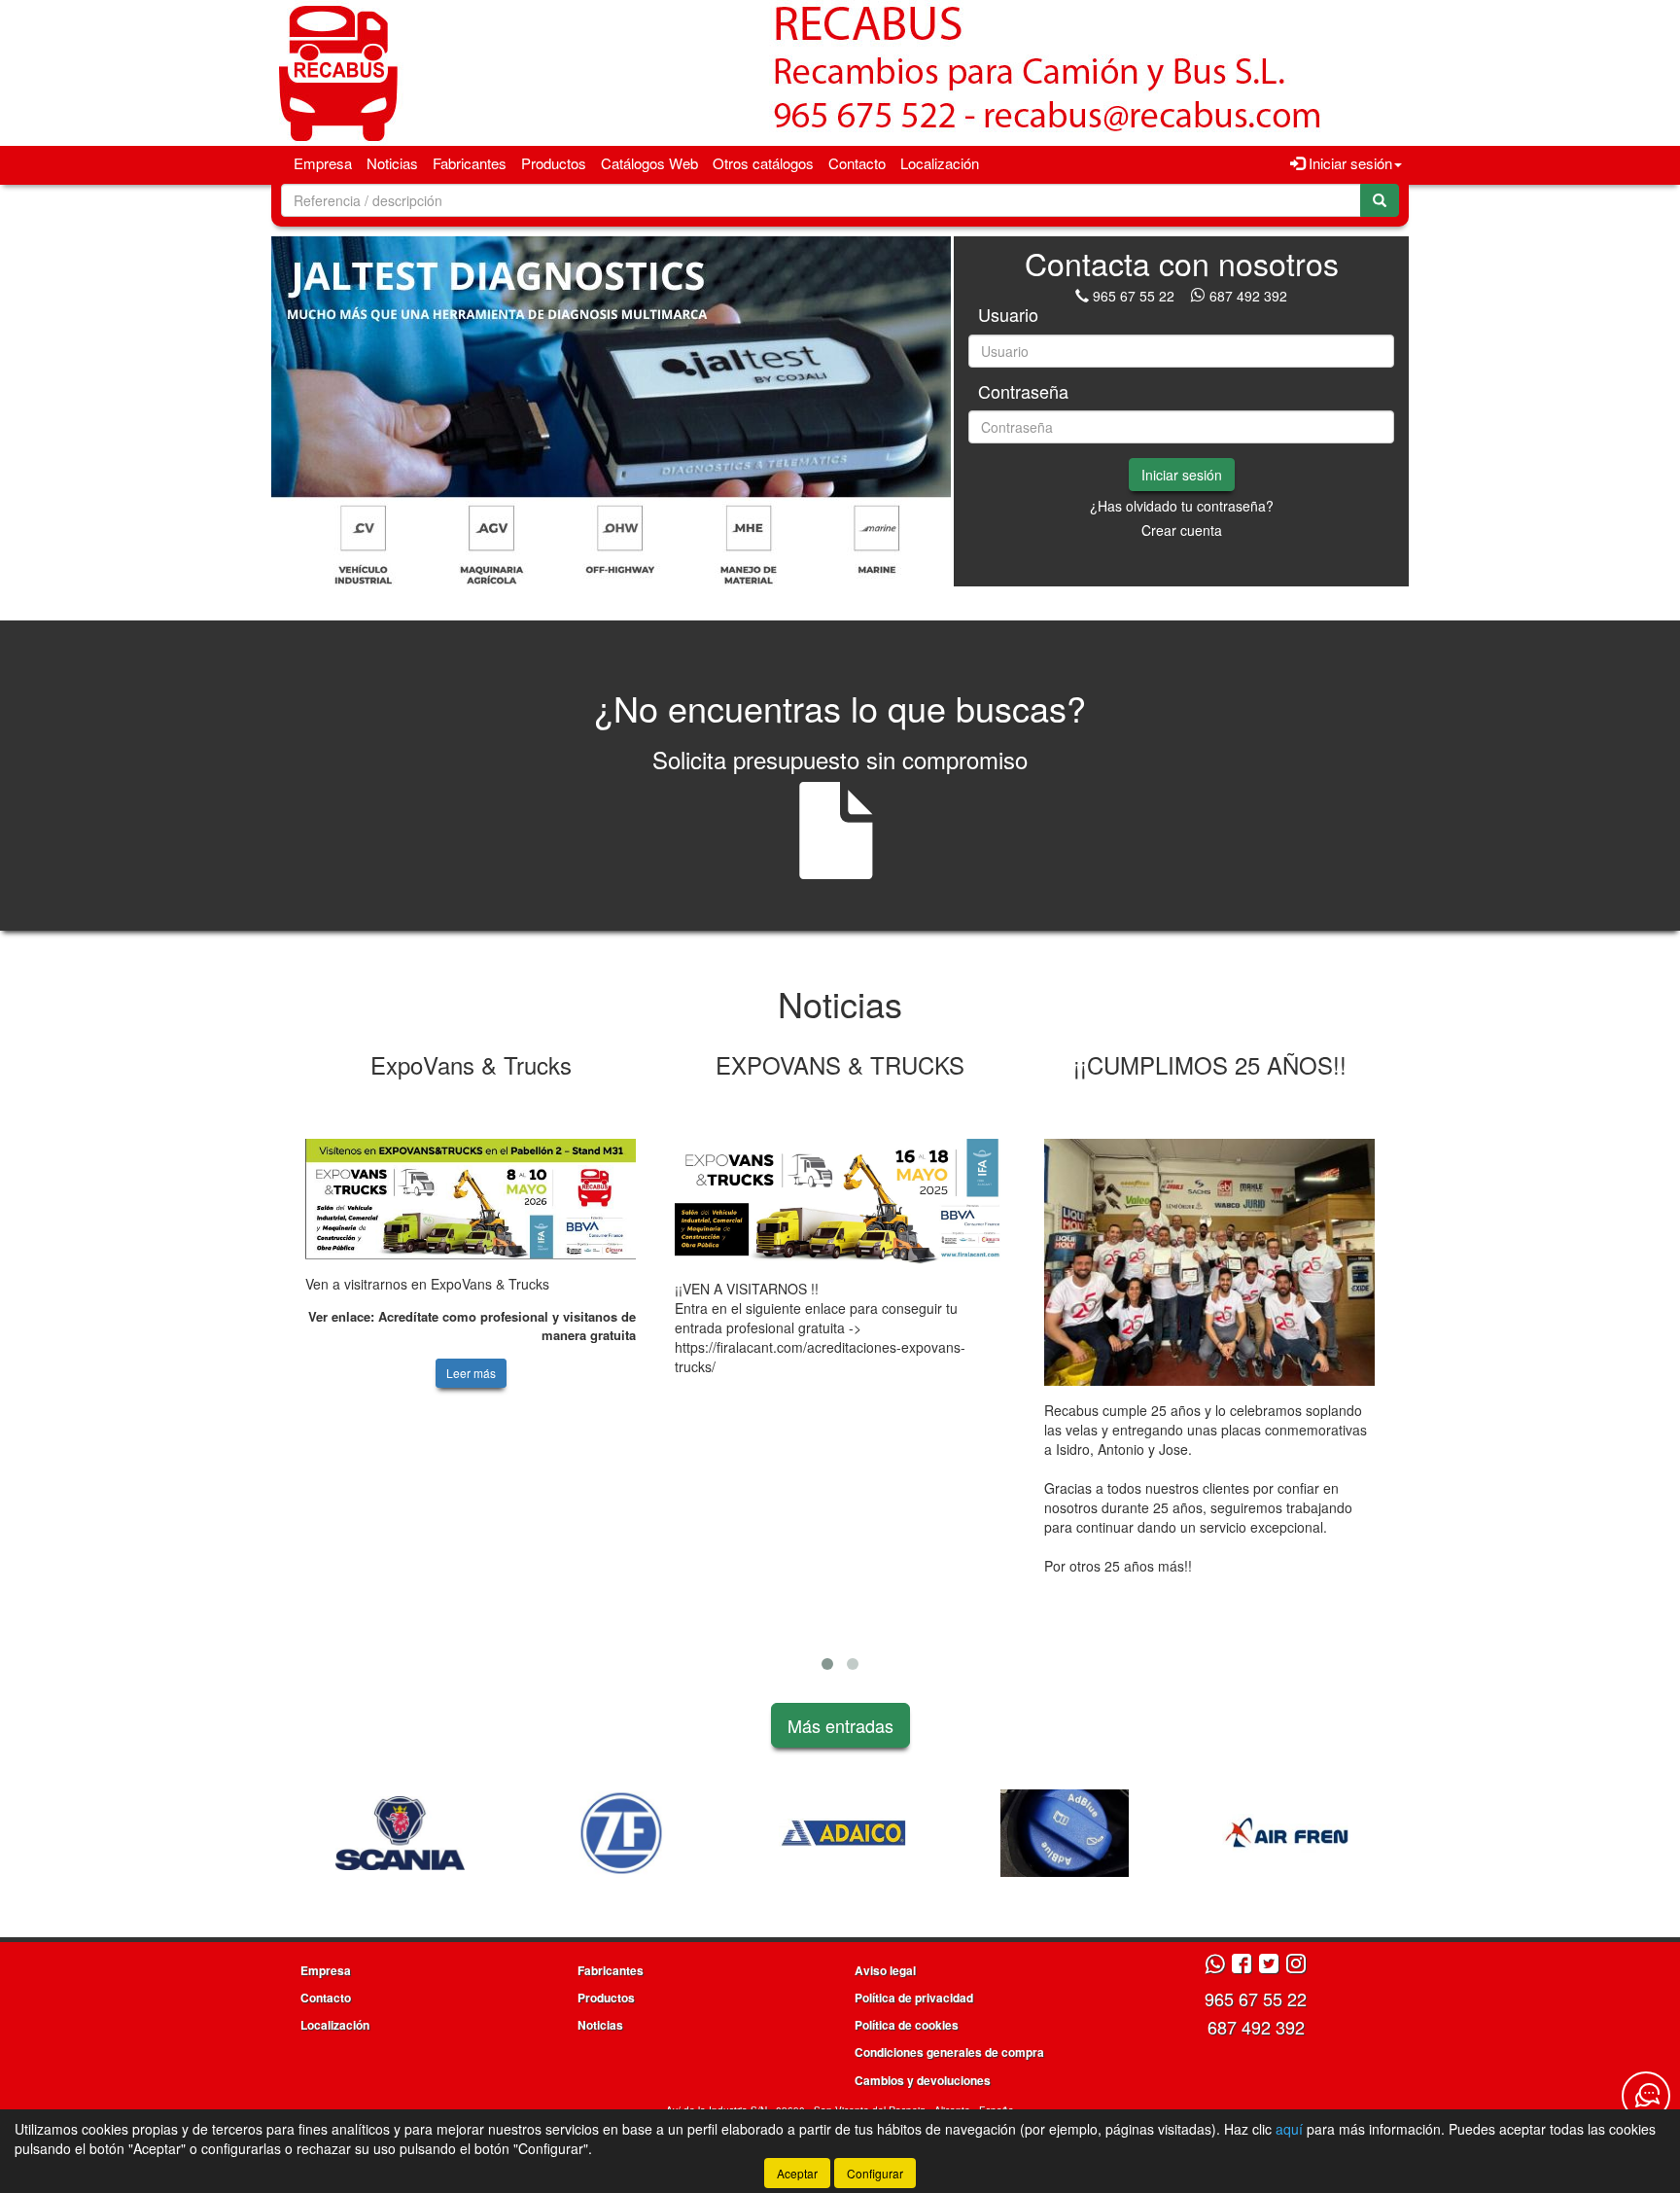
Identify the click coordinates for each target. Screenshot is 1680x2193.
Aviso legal (885, 1970)
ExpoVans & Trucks (471, 1064)
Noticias (392, 163)
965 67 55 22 (1134, 296)
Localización (940, 163)
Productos (554, 163)
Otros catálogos (763, 163)
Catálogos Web (649, 163)
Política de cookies (907, 2025)
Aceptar (797, 2173)
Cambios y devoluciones (923, 2080)
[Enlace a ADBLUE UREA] (843, 1833)
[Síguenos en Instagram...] (1296, 1965)
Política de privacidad (914, 1998)
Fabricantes (470, 163)
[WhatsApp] (1200, 296)
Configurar (875, 2173)
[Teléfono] (1082, 296)
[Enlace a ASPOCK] (1286, 1833)
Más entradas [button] (840, 1725)
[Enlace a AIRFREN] (1065, 1833)
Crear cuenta (1182, 530)
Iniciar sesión (1182, 475)
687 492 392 (1248, 296)
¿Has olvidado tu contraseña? (1182, 506)
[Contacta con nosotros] (1646, 2096)
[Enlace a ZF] (400, 1833)
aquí (1289, 2129)
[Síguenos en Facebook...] (1242, 1965)
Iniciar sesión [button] (1348, 163)
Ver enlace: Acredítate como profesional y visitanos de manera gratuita (472, 1326)
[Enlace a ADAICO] (621, 1833)
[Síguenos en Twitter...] (1269, 1965)
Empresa (323, 163)
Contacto (857, 163)
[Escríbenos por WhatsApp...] (1215, 1965)
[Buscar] (1380, 200)
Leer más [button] (471, 1373)
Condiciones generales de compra (949, 2052)
